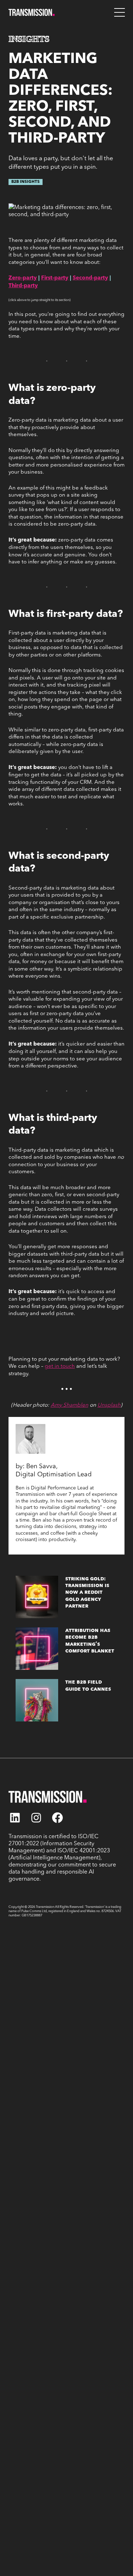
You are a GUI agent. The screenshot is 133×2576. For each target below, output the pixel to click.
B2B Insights (26, 182)
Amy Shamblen (70, 1405)
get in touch (60, 1366)
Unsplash (109, 1405)
